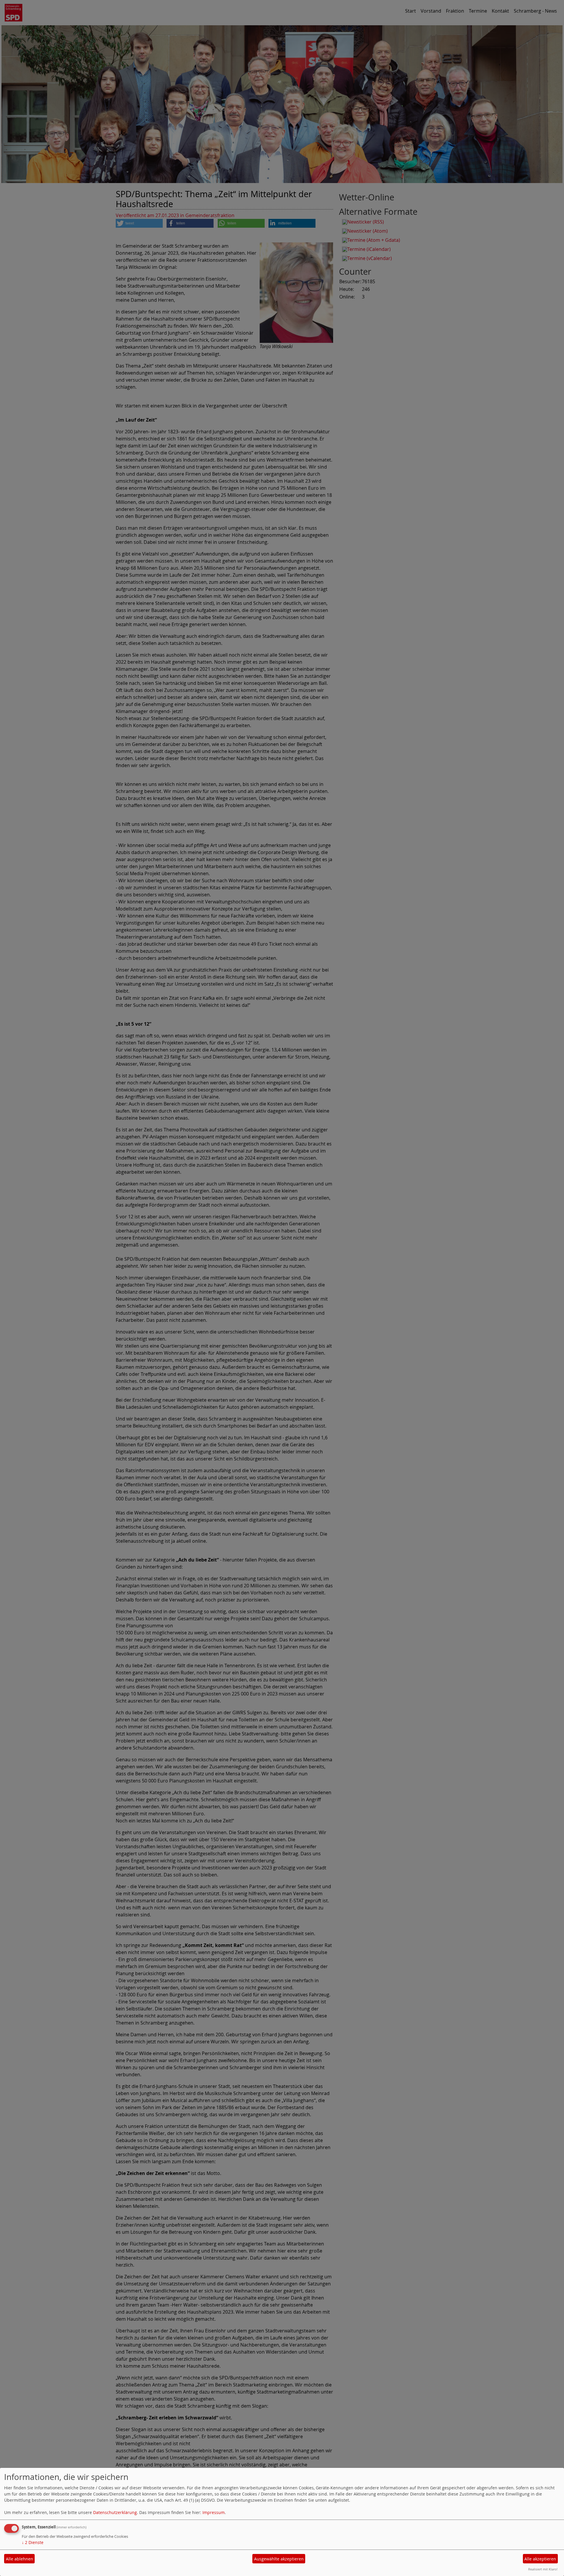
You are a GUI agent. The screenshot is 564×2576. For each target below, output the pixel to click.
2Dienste (33, 2542)
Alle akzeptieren (540, 2559)
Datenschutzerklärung (115, 2512)
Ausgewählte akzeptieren (279, 2559)
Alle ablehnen (20, 2559)
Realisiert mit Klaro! (543, 2569)
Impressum (214, 2512)
